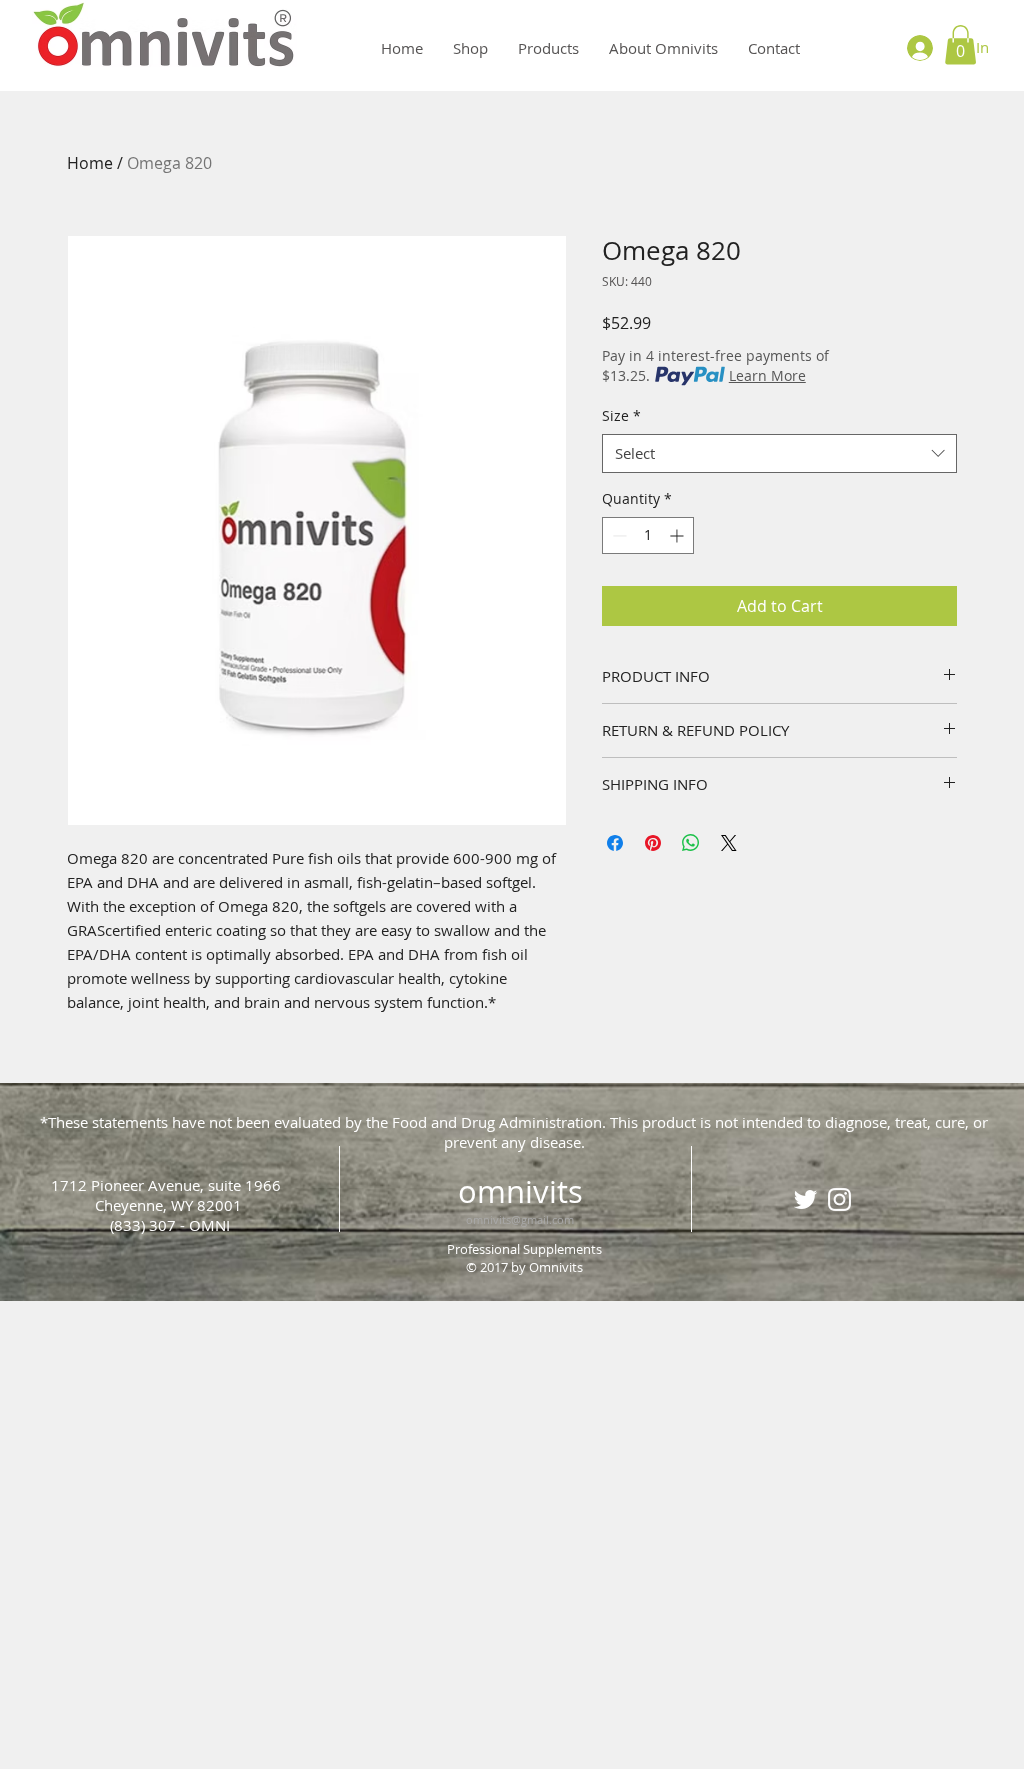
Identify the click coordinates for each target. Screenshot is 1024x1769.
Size (621, 415)
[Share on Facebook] (615, 843)
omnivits (520, 1191)
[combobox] (779, 453)
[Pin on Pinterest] (653, 843)
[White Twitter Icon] (805, 1199)
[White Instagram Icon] (839, 1199)
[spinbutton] (648, 535)
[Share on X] (729, 843)
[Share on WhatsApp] (691, 843)
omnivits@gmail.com (520, 1219)
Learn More (767, 375)
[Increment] (678, 535)
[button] (960, 44)
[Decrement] (617, 535)
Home (90, 163)
